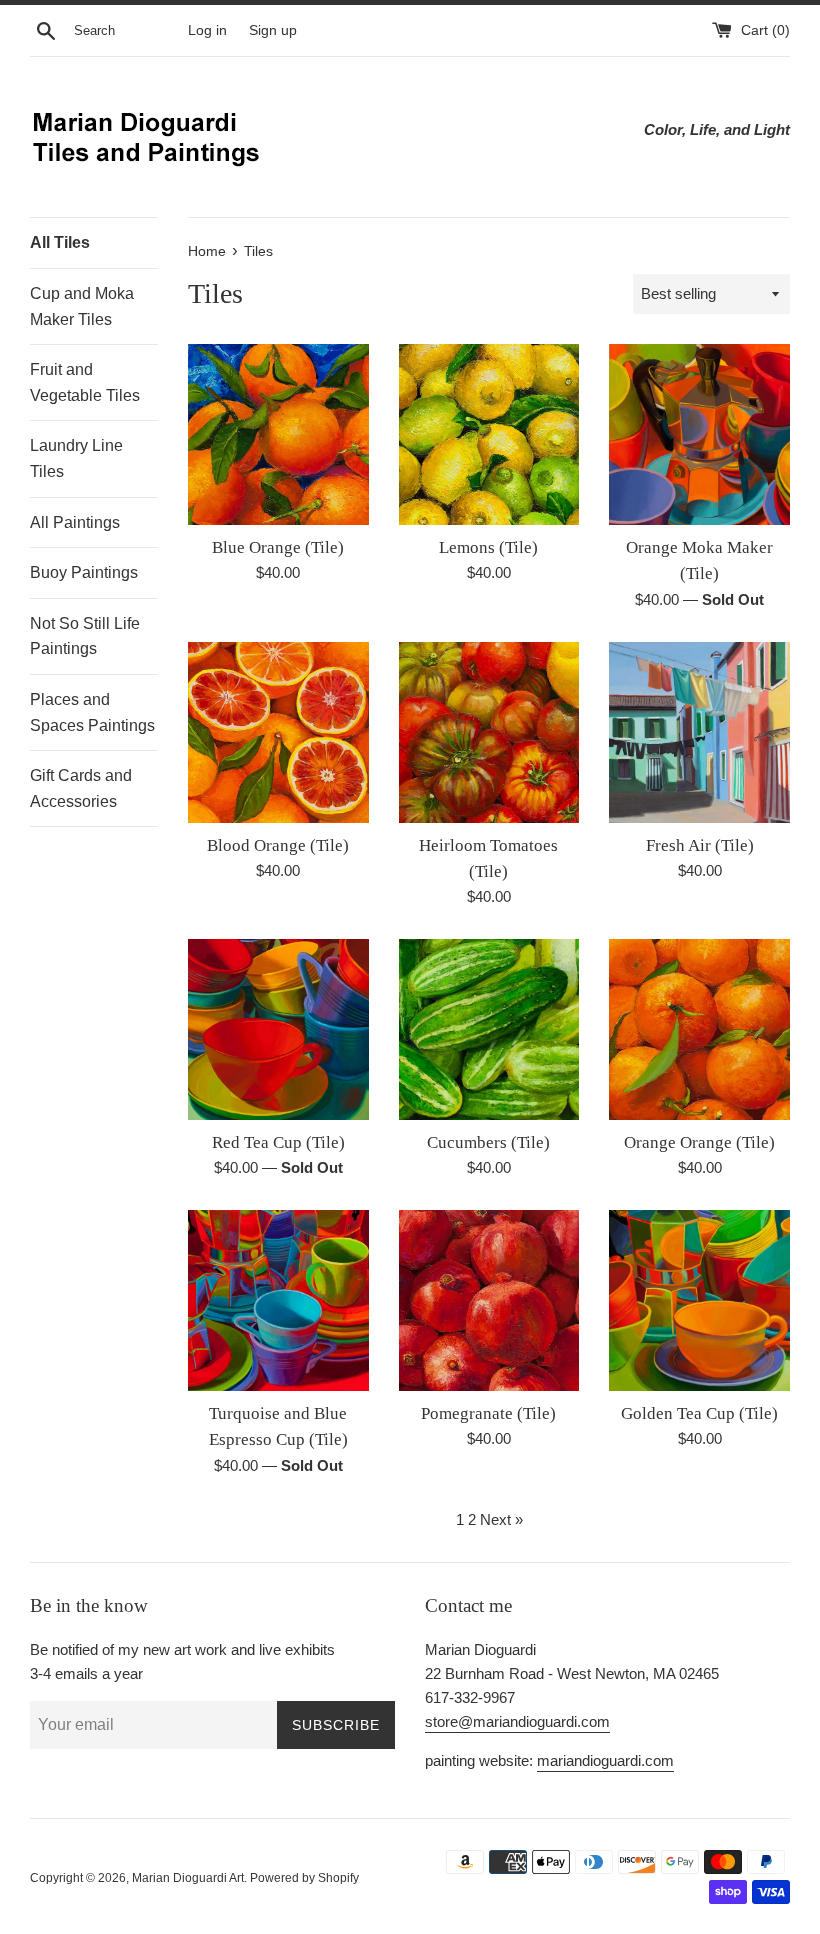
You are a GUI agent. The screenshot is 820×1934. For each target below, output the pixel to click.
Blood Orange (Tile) (278, 845)
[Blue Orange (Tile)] (278, 434)
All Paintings (75, 522)
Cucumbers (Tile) (488, 1142)
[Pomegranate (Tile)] (489, 1300)
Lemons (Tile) (488, 547)
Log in (207, 30)
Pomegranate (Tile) (488, 1413)
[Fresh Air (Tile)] (699, 732)
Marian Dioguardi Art (188, 1878)
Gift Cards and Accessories (81, 788)
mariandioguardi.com (605, 1760)
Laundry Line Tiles (76, 458)
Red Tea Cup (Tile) (278, 1142)
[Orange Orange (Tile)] (699, 1029)
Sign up (273, 30)
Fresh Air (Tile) (700, 845)
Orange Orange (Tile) (699, 1142)
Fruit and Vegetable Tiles (85, 382)
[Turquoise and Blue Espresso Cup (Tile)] (278, 1300)
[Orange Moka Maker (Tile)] (699, 434)
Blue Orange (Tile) (278, 547)
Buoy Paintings (84, 572)
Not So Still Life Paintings (85, 636)
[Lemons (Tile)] (489, 434)
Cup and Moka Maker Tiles (82, 306)
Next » (501, 1519)
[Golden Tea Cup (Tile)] (699, 1300)
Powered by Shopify (304, 1878)
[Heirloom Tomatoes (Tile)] (489, 732)
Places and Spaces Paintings (92, 712)
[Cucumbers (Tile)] (489, 1029)
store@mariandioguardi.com (517, 1721)
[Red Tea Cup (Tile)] (278, 1029)
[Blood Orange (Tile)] (278, 732)
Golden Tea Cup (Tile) (699, 1413)
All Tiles (60, 242)
